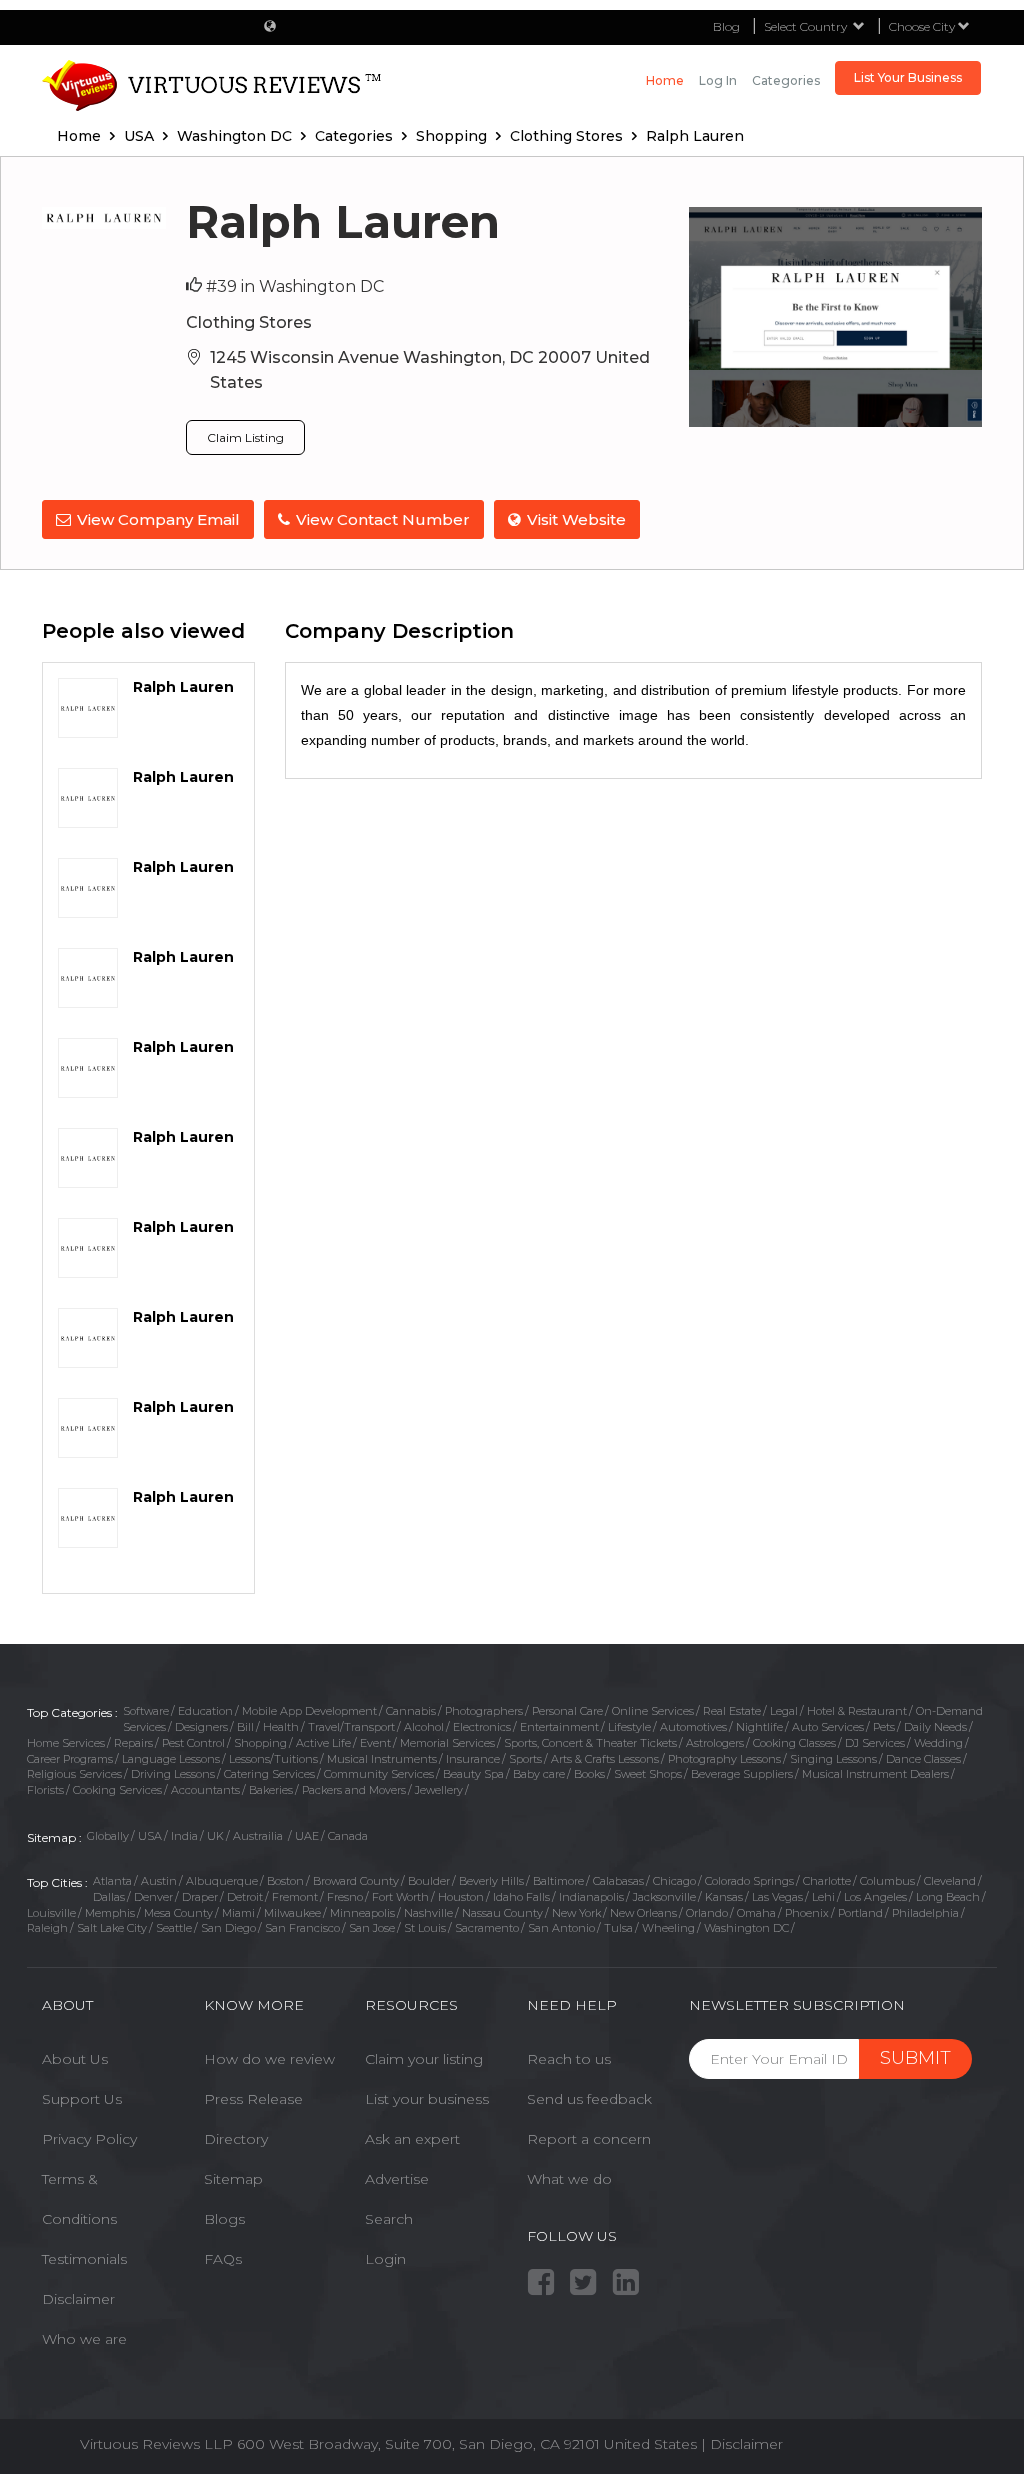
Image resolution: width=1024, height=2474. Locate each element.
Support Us (82, 2099)
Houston (461, 1897)
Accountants (205, 1790)
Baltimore (558, 1881)
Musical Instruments (382, 1759)
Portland (860, 1913)
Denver (153, 1897)
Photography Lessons (724, 1759)
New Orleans (643, 1913)
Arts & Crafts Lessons (605, 1759)
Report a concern (589, 2139)
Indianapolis (591, 1897)
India (184, 1836)
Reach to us (569, 2059)
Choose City (923, 26)
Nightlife (759, 1727)
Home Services (66, 1743)
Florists (45, 1790)
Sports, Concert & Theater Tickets (590, 1743)
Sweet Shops (648, 1774)
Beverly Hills (491, 1881)
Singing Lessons (833, 1759)
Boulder (429, 1881)
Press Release (253, 2099)
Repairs (133, 1743)
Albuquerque (222, 1881)
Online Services (653, 1711)
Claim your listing (424, 2059)
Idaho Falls (521, 1897)
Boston (285, 1881)
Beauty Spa (473, 1774)
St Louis (425, 1928)
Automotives (693, 1727)
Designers (201, 1727)
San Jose (372, 1928)
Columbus (887, 1881)
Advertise (397, 2179)
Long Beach (948, 1897)
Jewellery (439, 1790)
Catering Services (269, 1774)
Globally (108, 1836)
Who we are (84, 2339)
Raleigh (47, 1928)
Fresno (345, 1897)
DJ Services (875, 1743)
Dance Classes (923, 1759)
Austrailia (259, 1836)
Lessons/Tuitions (273, 1759)
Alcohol (424, 1727)
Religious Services (74, 1774)
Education (205, 1711)
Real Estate (732, 1711)
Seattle (174, 1928)
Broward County (356, 1881)
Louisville (51, 1913)
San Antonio (561, 1928)
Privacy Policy (89, 2139)
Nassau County (502, 1913)
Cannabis (411, 1711)
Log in (718, 80)
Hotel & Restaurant (857, 1711)
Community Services (379, 1774)
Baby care (539, 1774)
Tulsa (618, 1928)
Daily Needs (935, 1727)
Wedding (938, 1743)
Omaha (756, 1913)
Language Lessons (171, 1759)
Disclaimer (78, 2299)
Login (385, 2259)
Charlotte (827, 1881)
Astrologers (715, 1743)
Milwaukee (292, 1913)
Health (281, 1727)
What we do (569, 2179)
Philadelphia (925, 1913)
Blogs (224, 2219)
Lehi (823, 1897)
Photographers (484, 1711)
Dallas (109, 1897)
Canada (348, 1836)
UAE (307, 1836)
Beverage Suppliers (742, 1774)
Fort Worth (400, 1897)
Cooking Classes (794, 1743)
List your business (427, 2099)
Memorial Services (447, 1743)
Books (589, 1774)
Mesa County (178, 1913)
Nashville (428, 1913)
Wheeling (668, 1928)
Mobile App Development (309, 1711)
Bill (245, 1727)
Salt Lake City (112, 1928)
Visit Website (576, 519)
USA (150, 1836)
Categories (786, 80)
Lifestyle (629, 1727)
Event (375, 1743)
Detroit (245, 1897)
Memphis (110, 1913)
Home (665, 80)
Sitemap (233, 2179)
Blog (726, 26)
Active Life (323, 1743)
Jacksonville (664, 1897)
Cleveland (950, 1881)
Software (146, 1711)
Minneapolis (362, 1913)
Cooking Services (117, 1790)
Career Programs (70, 1759)
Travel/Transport (351, 1727)
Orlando (707, 1913)
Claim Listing (245, 437)
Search (389, 2219)
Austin (159, 1881)
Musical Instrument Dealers (875, 1774)
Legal (784, 1711)
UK (215, 1836)
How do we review (269, 2059)
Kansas (724, 1897)
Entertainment (559, 1727)
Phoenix (807, 1913)
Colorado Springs (749, 1881)
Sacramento (487, 1928)
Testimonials (84, 2259)
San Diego (228, 1928)
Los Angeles (875, 1897)
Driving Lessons (173, 1774)
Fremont (295, 1897)
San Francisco (302, 1928)
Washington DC (746, 1928)
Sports (525, 1759)
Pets (884, 1727)
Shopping (260, 1743)
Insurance (473, 1759)
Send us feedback (589, 2099)
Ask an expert (412, 2139)
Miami (238, 1913)
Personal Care (567, 1711)
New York (576, 1913)
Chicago (674, 1881)
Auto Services (828, 1727)
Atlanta (112, 1881)
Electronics (482, 1727)
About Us (75, 2059)
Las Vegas (777, 1897)
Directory (236, 2139)
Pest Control (193, 1743)
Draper (200, 1897)
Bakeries (271, 1790)
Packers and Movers (354, 1790)
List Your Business (908, 77)
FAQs (223, 2259)
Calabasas (618, 1881)
